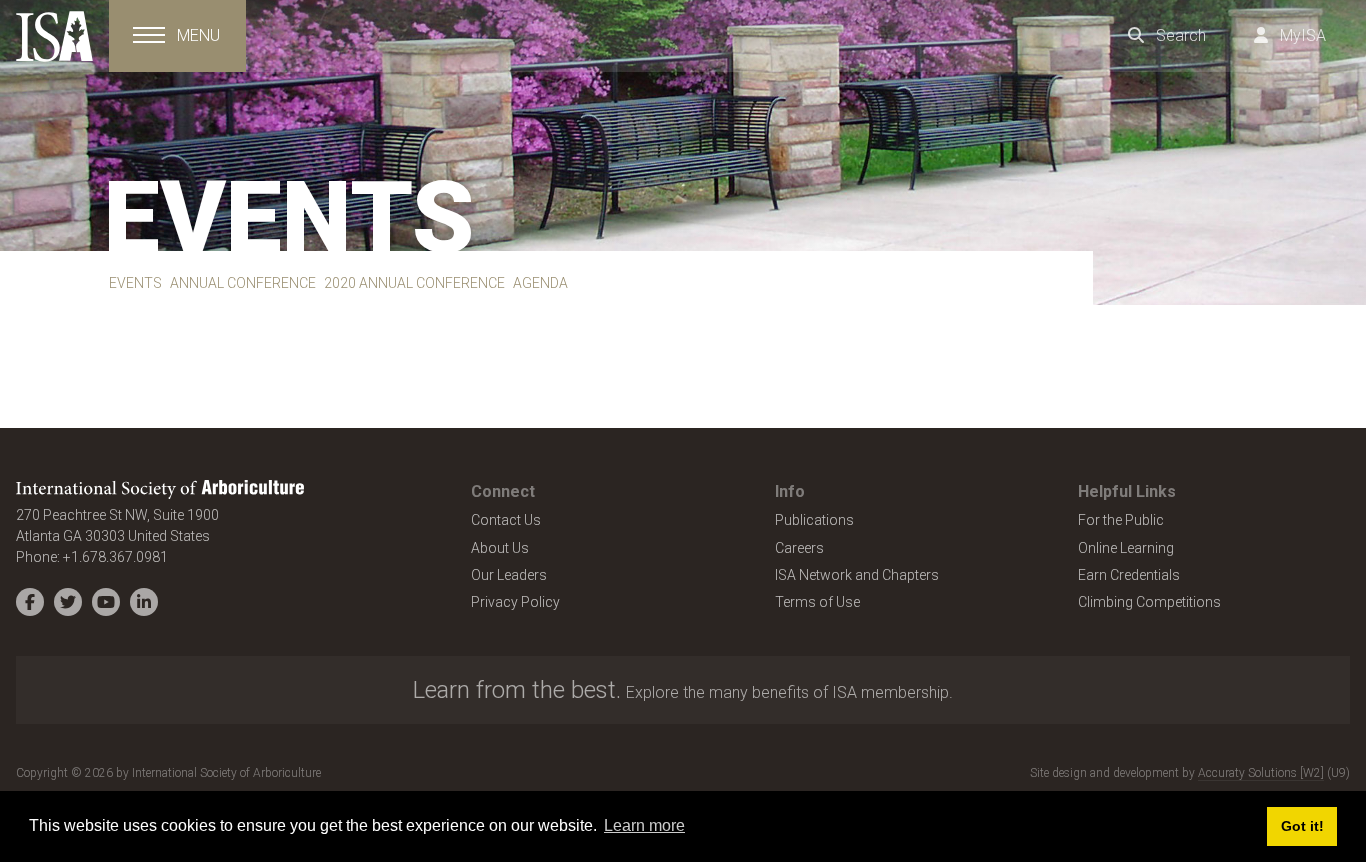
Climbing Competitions (1149, 602)
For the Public (1121, 520)
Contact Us (506, 520)
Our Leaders (509, 575)
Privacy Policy (515, 602)
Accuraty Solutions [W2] (1261, 773)
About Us (500, 548)
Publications (814, 520)
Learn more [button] (644, 825)
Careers (799, 548)
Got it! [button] (1302, 826)
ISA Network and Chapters (857, 575)
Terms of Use (817, 602)
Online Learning (1126, 548)
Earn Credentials (1129, 575)
